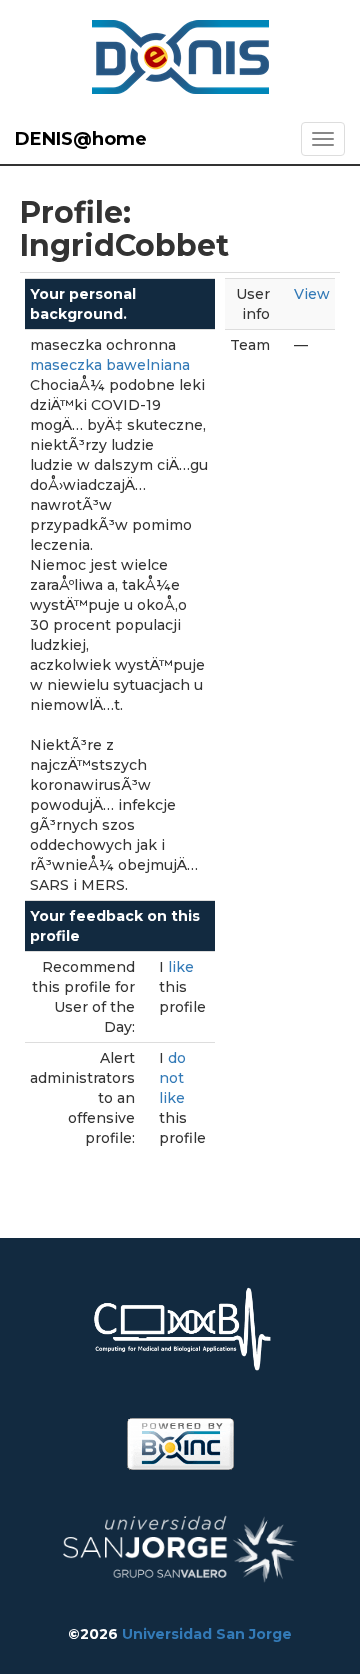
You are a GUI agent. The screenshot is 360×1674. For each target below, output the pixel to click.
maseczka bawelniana (110, 365)
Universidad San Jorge (207, 1634)
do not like (172, 1078)
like (181, 967)
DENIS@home (81, 139)
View (312, 294)
